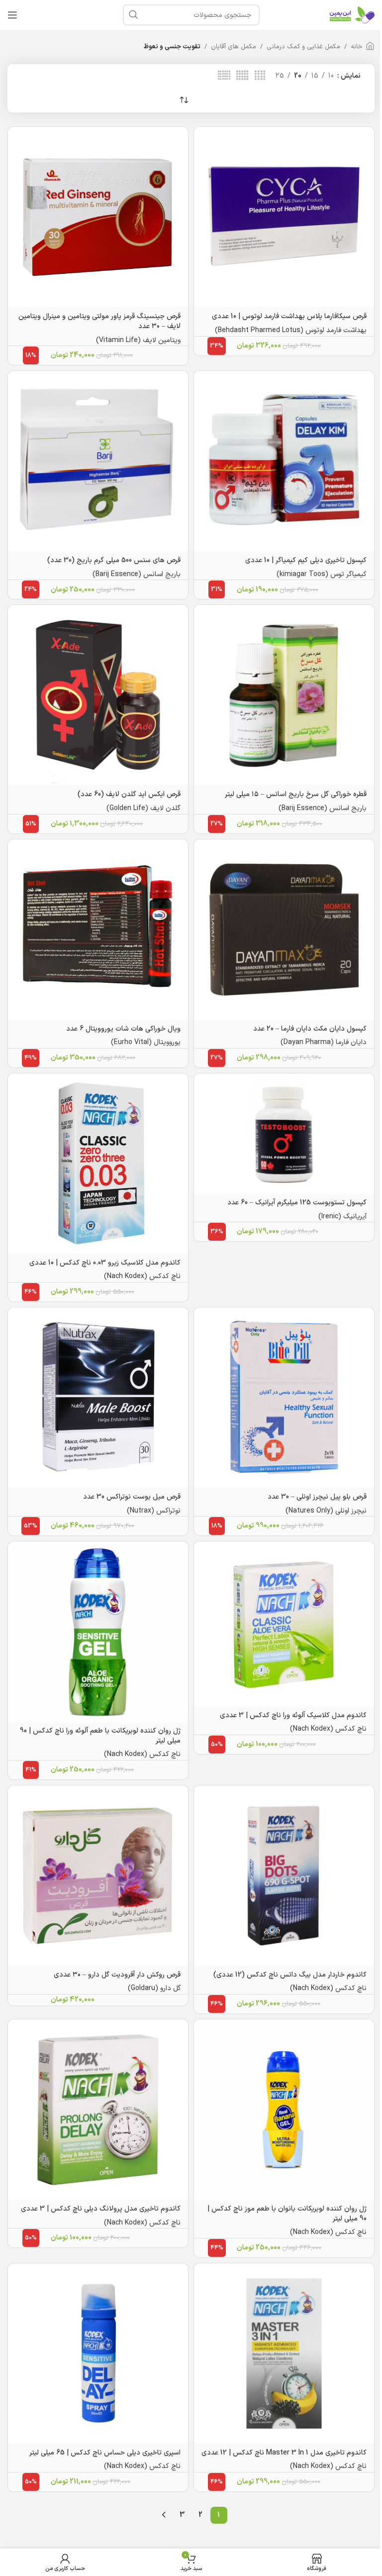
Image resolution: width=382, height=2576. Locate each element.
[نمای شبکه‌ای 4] (260, 76)
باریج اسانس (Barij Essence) (137, 574)
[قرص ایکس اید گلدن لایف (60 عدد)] (98, 695)
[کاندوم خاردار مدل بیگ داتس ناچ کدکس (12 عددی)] (284, 1875)
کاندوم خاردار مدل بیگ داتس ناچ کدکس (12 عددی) (290, 1975)
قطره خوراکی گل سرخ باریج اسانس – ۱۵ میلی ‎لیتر (296, 794)
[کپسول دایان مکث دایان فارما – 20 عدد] (284, 930)
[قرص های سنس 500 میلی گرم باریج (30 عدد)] (98, 461)
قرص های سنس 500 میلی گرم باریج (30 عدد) (114, 560)
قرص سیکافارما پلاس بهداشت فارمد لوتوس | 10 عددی (289, 316)
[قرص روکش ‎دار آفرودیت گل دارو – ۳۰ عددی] (98, 1875)
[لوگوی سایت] (352, 15)
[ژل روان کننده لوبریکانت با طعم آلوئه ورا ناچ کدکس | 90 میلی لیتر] (98, 1632)
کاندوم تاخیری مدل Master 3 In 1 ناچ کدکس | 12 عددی (284, 2453)
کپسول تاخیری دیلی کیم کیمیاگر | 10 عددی (306, 560)
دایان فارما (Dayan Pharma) (324, 1042)
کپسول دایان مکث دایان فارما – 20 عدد (310, 1029)
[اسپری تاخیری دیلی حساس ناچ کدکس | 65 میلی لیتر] (98, 2353)
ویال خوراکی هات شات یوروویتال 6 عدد (123, 1029)
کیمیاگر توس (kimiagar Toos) (322, 574)
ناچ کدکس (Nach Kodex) (142, 1276)
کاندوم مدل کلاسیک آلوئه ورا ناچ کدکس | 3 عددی (293, 1715)
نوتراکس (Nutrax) (154, 1511)
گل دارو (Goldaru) (154, 1988)
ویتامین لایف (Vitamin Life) (138, 340)
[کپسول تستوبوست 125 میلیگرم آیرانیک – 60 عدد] (284, 1133)
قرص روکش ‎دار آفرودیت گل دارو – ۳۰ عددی (117, 1975)
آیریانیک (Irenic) (342, 1217)
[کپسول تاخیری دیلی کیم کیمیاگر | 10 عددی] (284, 461)
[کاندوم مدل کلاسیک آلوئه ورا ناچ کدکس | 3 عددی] (284, 1624)
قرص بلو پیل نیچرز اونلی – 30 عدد (317, 1497)
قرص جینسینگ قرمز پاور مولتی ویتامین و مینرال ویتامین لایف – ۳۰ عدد (99, 321)
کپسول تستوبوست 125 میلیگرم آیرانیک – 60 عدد (297, 1203)
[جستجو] (133, 15)
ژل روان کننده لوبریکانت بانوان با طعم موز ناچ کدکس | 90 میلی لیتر (287, 2214)
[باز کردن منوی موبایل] (12, 15)
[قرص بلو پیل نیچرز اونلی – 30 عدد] (284, 1398)
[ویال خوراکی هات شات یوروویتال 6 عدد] (98, 930)
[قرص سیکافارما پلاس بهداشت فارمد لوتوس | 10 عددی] (284, 217)
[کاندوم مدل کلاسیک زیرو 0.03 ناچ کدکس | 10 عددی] (98, 1164)
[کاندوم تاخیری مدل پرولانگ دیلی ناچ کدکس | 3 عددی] (98, 2109)
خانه (357, 47)
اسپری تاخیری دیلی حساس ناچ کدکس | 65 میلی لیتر (105, 2453)
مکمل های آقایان (234, 47)
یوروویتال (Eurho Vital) (146, 1042)
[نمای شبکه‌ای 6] (224, 76)
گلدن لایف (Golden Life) (143, 808)
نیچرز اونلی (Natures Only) (326, 1511)
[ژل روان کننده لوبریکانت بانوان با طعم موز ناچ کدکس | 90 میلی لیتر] (284, 2109)
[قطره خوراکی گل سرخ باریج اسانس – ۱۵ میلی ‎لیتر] (284, 695)
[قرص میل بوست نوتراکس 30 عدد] (98, 1398)
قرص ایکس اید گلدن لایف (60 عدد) (129, 794)
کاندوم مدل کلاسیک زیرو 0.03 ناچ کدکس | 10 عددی (105, 1263)
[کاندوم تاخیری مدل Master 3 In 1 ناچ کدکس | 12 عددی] (284, 2353)
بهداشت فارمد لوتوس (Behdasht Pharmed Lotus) (291, 330)
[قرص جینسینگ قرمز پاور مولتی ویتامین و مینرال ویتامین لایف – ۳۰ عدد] (98, 217)
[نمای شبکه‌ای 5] (242, 76)
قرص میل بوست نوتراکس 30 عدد (132, 1497)
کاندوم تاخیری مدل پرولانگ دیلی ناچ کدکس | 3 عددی (101, 2209)
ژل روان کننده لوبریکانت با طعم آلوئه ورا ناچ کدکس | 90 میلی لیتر (100, 1736)
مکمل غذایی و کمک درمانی (303, 47)
